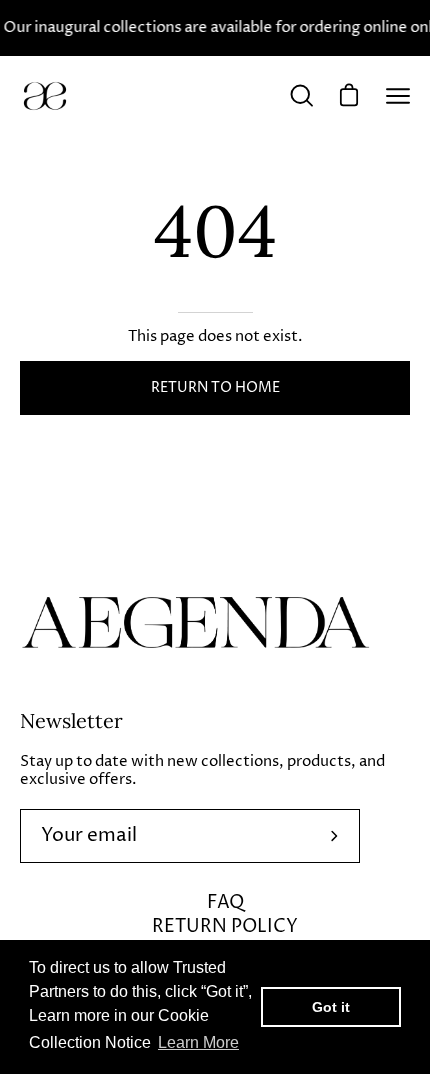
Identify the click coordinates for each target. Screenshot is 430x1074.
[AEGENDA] (45, 96)
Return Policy (225, 926)
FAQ (225, 902)
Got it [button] (331, 1007)
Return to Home (215, 388)
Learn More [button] (198, 1042)
